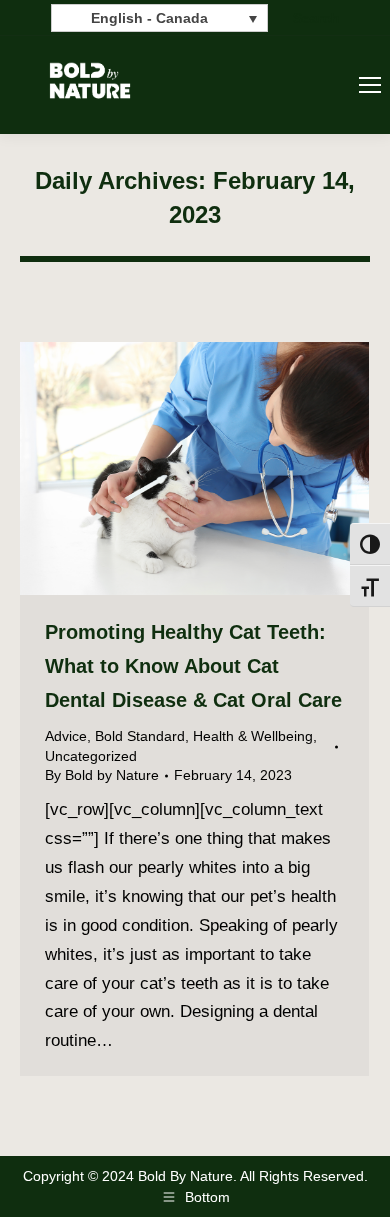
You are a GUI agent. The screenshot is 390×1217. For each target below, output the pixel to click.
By (102, 775)
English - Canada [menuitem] (149, 19)
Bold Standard (140, 736)
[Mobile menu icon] (370, 85)
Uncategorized (91, 756)
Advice (66, 736)
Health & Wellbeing (253, 736)
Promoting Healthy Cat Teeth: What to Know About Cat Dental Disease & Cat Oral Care (193, 666)
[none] (159, 17)
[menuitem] (159, 17)
